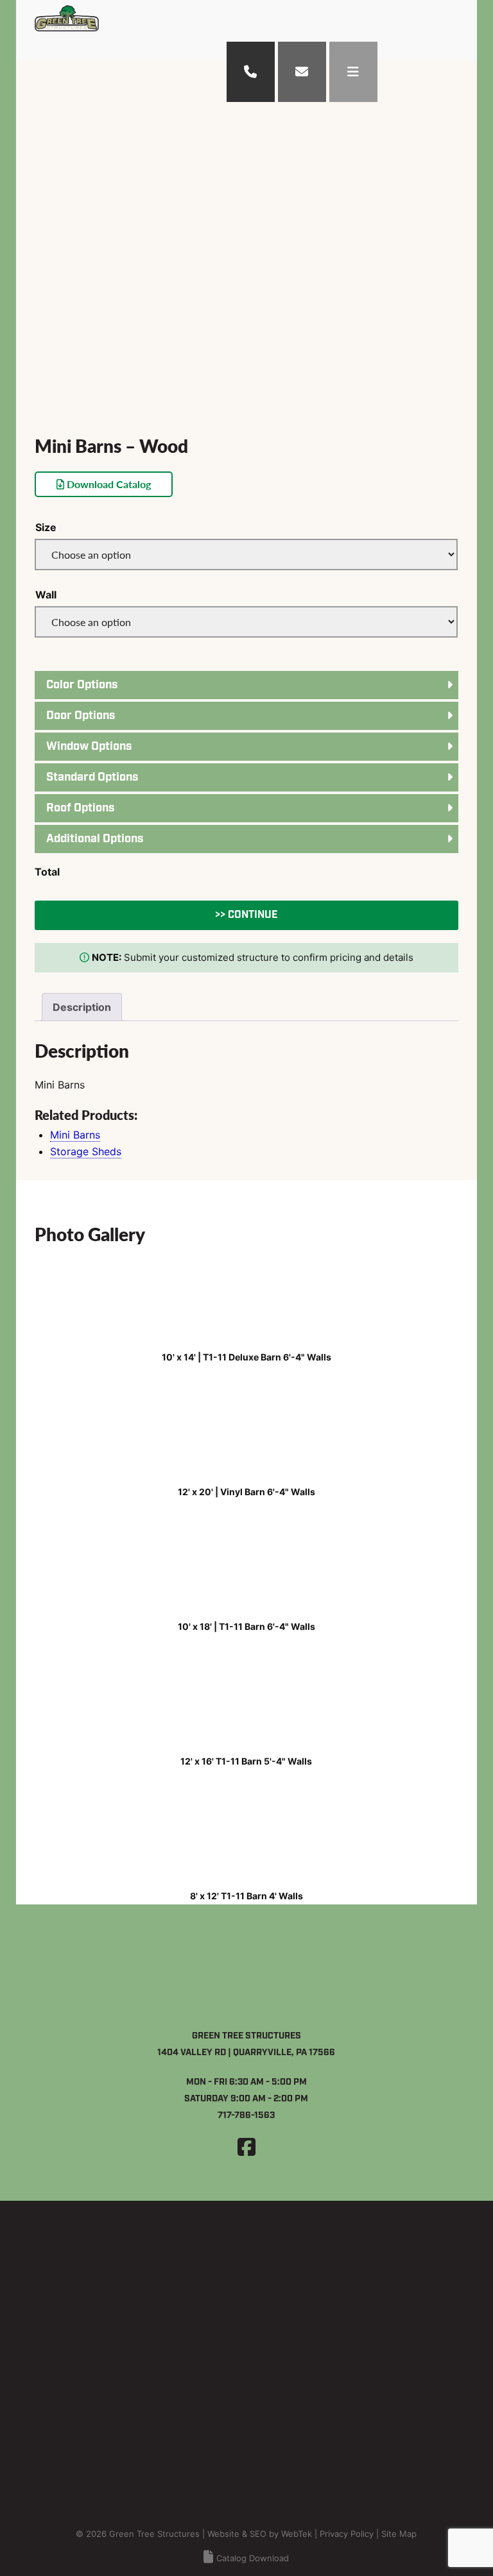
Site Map (399, 2534)
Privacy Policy (347, 2534)
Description (82, 1007)
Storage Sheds (86, 1151)
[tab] (82, 1007)
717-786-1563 (246, 2115)
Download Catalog (108, 484)
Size (46, 527)
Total (47, 872)
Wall (46, 595)
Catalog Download (253, 2558)
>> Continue (246, 915)
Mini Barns (75, 1135)
